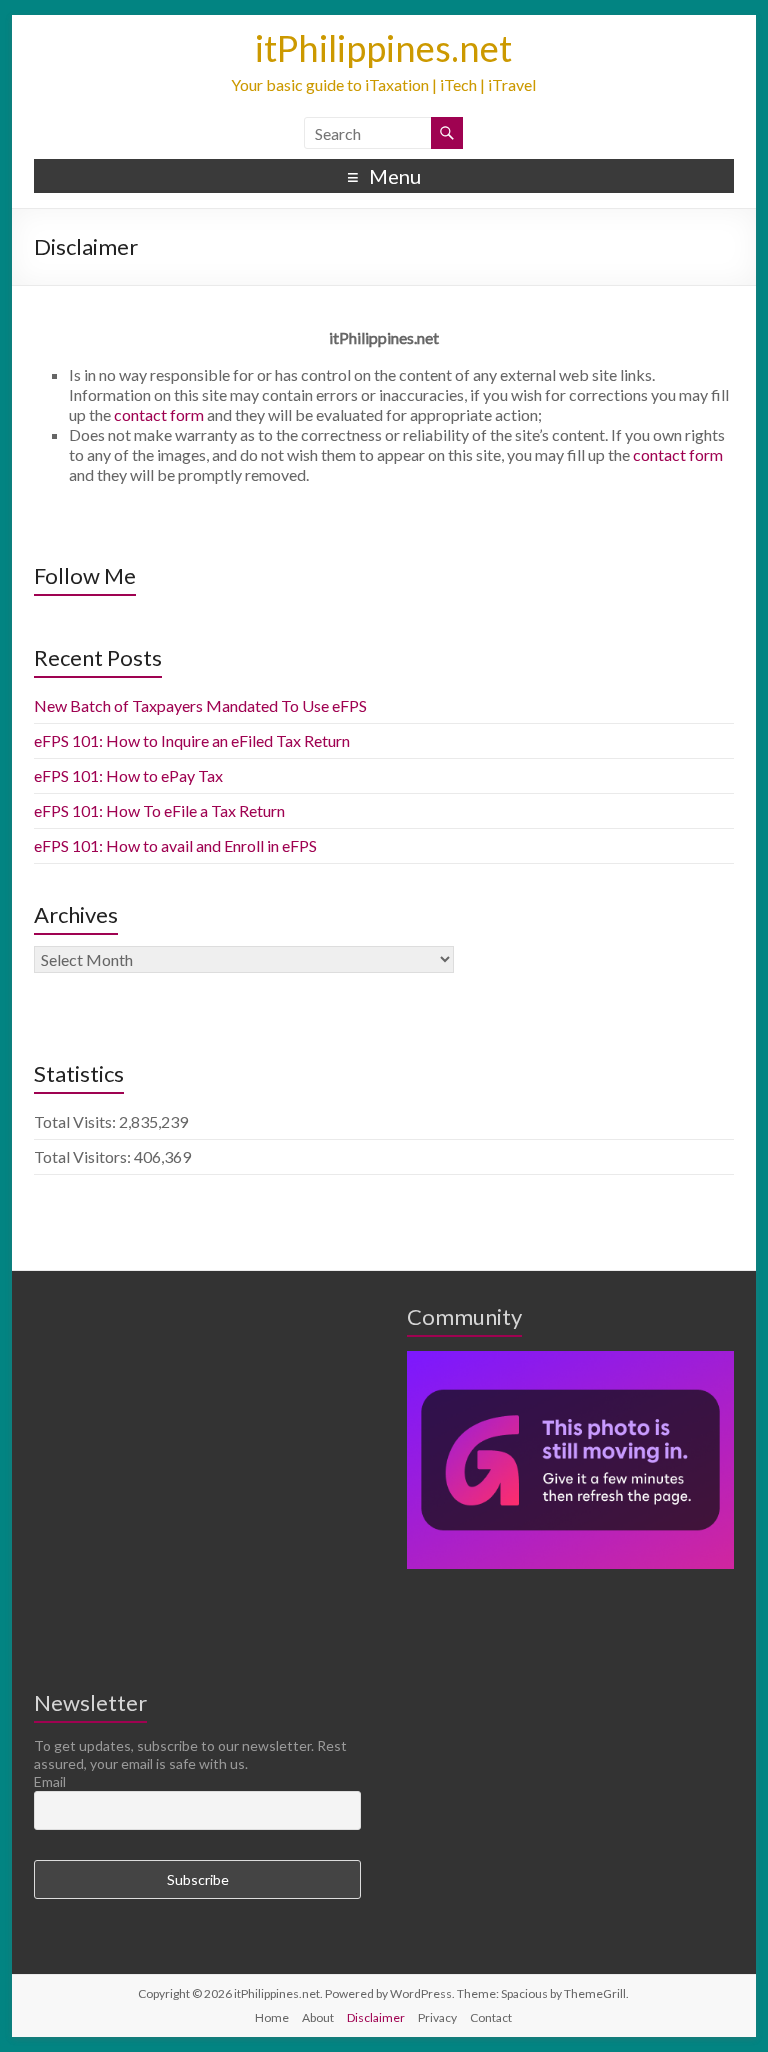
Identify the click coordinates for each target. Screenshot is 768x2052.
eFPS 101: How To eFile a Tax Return (159, 810)
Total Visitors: (84, 1156)
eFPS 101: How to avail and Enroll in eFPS (175, 845)
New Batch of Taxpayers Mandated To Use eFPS (200, 705)
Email (50, 1781)
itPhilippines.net (383, 48)
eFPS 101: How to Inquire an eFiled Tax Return (192, 740)
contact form (157, 414)
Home (272, 2017)
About (318, 2017)
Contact (491, 2017)
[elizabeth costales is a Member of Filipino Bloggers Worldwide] (570, 1359)
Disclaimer (376, 2017)
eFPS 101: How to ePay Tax (128, 775)
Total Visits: (76, 1121)
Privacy (437, 2017)
